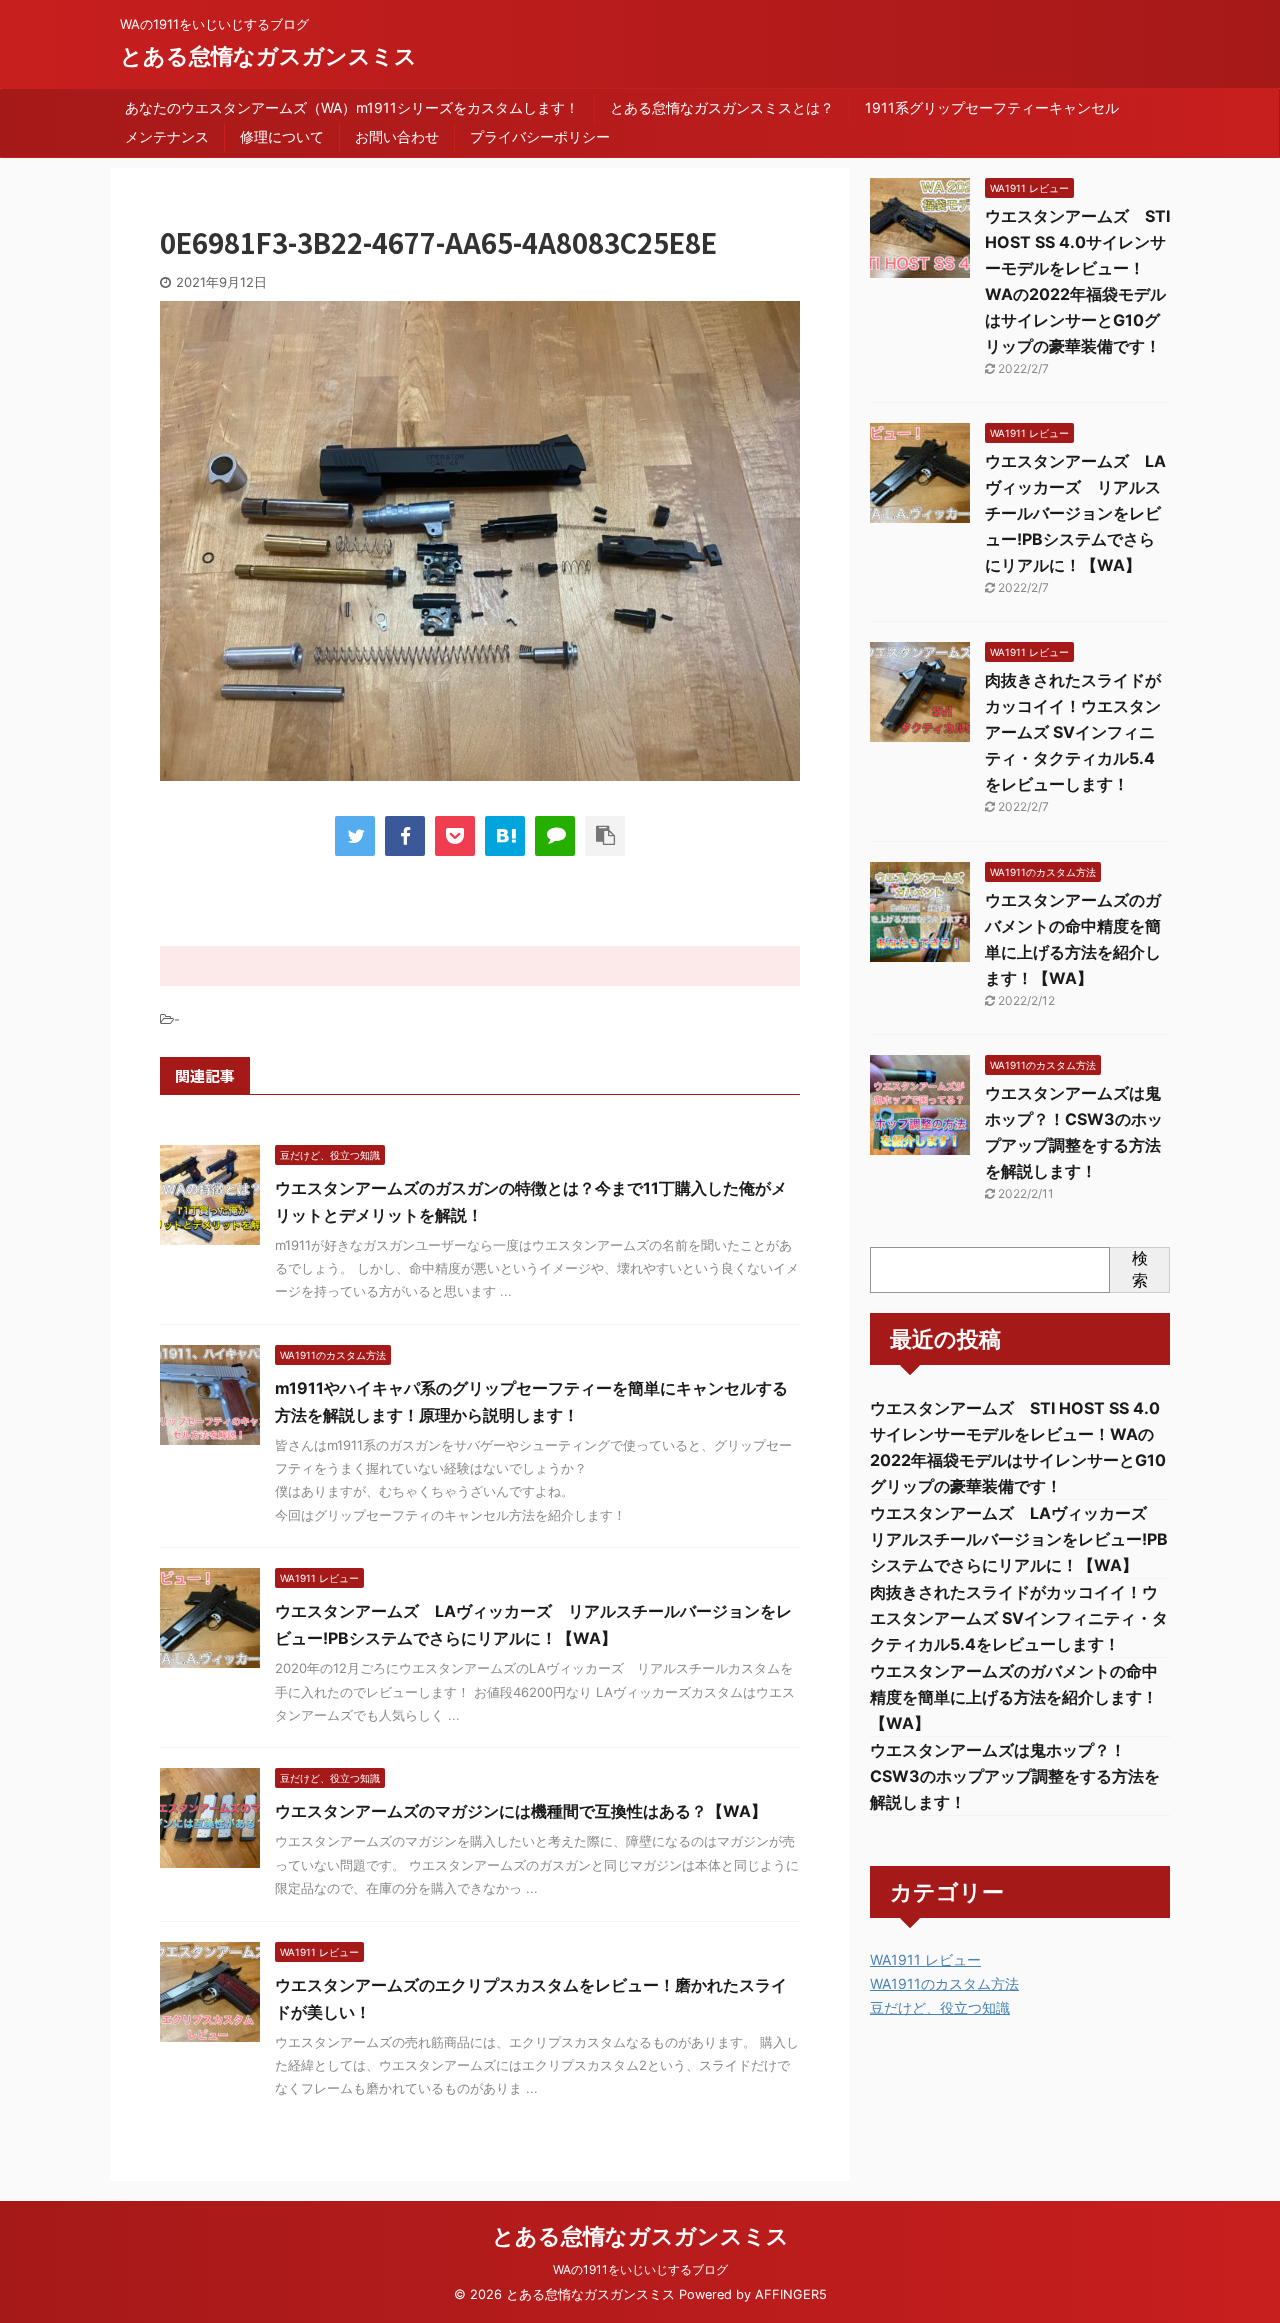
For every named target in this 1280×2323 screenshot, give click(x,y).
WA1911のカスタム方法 (944, 1983)
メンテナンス (167, 136)
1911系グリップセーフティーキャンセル (992, 107)
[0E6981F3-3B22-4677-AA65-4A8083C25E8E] (505, 836)
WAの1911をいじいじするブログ (640, 2269)
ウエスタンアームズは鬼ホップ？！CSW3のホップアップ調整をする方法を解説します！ (1015, 1776)
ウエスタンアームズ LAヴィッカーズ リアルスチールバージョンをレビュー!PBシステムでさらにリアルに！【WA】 (1075, 513)
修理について (282, 136)
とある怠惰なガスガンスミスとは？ (722, 107)
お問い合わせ (397, 136)
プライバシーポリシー (540, 136)
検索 (1140, 1269)
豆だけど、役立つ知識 (940, 2007)
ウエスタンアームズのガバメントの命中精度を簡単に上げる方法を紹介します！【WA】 (1014, 1697)
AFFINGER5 (791, 2294)
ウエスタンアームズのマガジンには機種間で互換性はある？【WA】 (521, 1811)
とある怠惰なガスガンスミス (268, 56)
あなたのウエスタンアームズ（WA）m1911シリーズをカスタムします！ (352, 107)
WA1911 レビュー (925, 1959)
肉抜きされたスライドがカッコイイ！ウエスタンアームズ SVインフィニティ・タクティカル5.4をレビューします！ (1073, 732)
